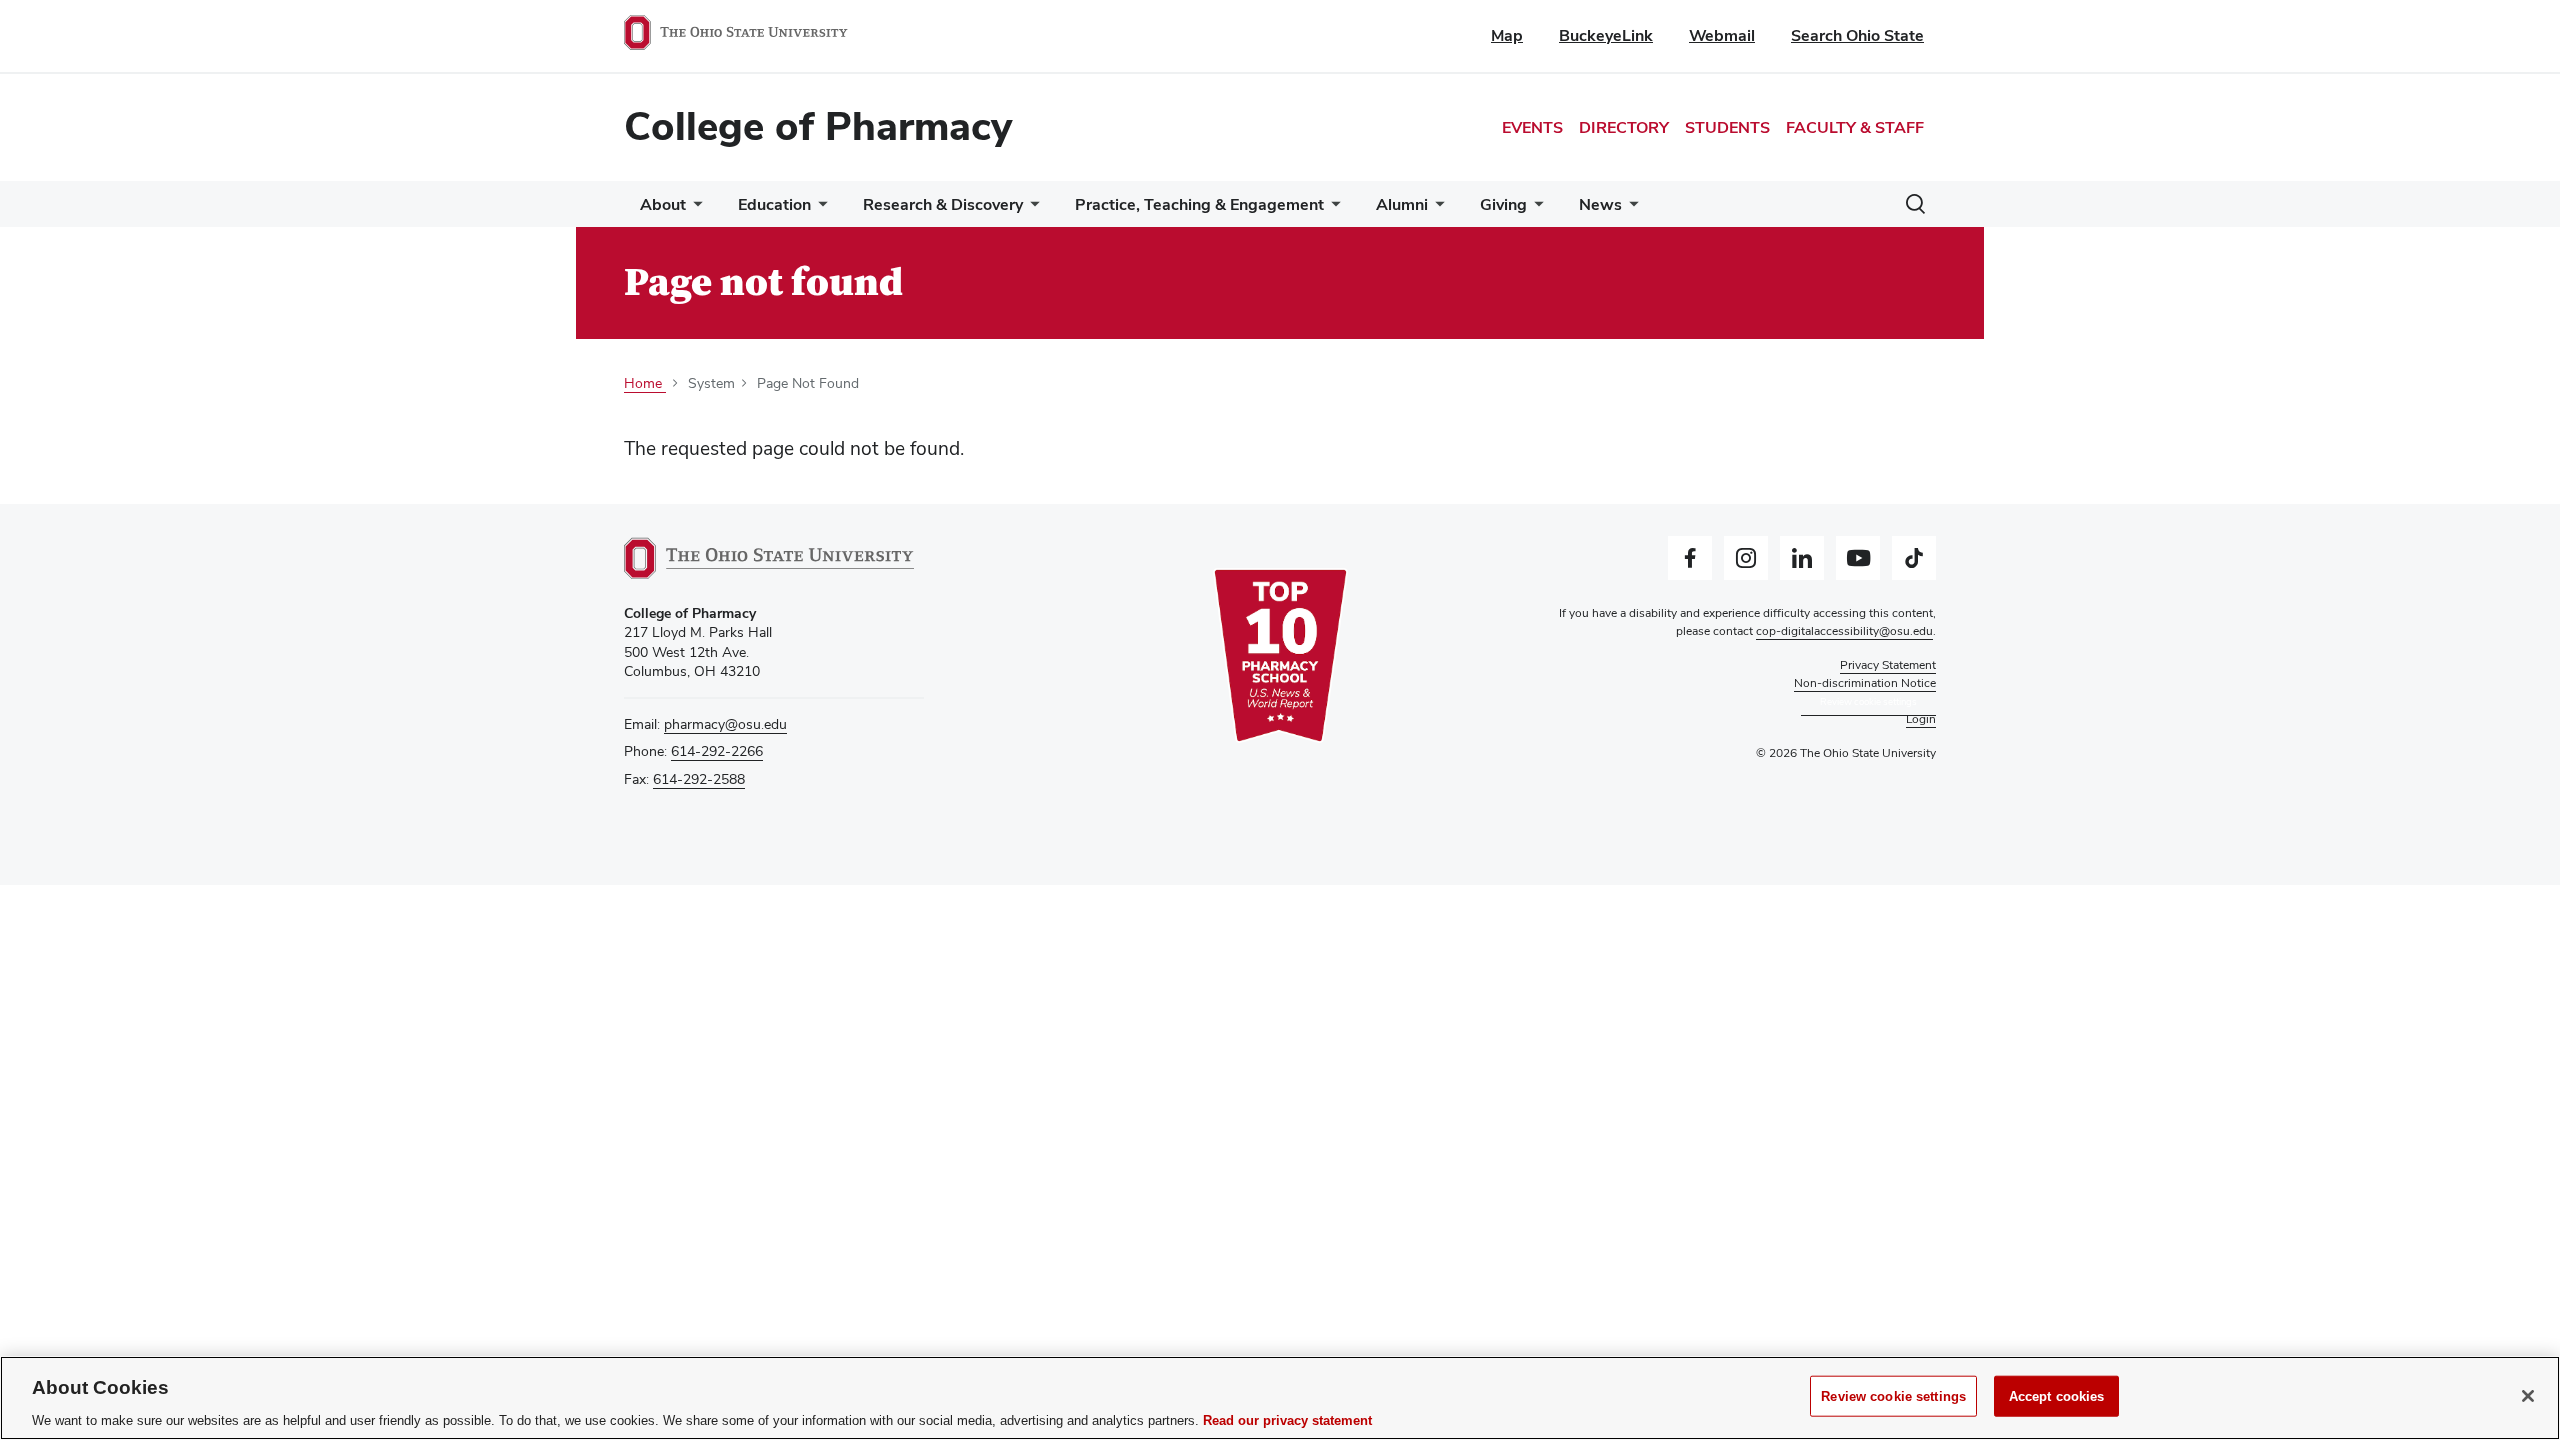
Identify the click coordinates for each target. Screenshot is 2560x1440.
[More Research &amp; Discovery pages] (1031, 209)
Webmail (1722, 35)
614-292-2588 (699, 779)
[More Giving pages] (1535, 209)
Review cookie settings (1893, 1395)
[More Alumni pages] (1436, 209)
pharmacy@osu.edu (725, 724)
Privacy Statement (1888, 665)
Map (1507, 35)
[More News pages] (1630, 209)
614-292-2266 (717, 751)
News (1600, 204)
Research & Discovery (943, 204)
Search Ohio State (1857, 35)
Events (1532, 127)
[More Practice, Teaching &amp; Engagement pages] (1332, 209)
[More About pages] (694, 209)
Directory (1624, 127)
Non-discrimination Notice (1865, 683)
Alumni (1402, 204)
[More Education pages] (819, 209)
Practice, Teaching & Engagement (1199, 204)
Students (1727, 127)
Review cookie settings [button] (1868, 701)
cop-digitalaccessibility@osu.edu (1844, 631)
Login (1921, 719)
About (663, 204)
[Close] (2528, 1396)
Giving (1503, 204)
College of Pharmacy (818, 126)
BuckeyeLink (1606, 35)
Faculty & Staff (1855, 127)
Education (774, 204)
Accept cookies (2057, 1395)
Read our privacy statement (1287, 1419)
